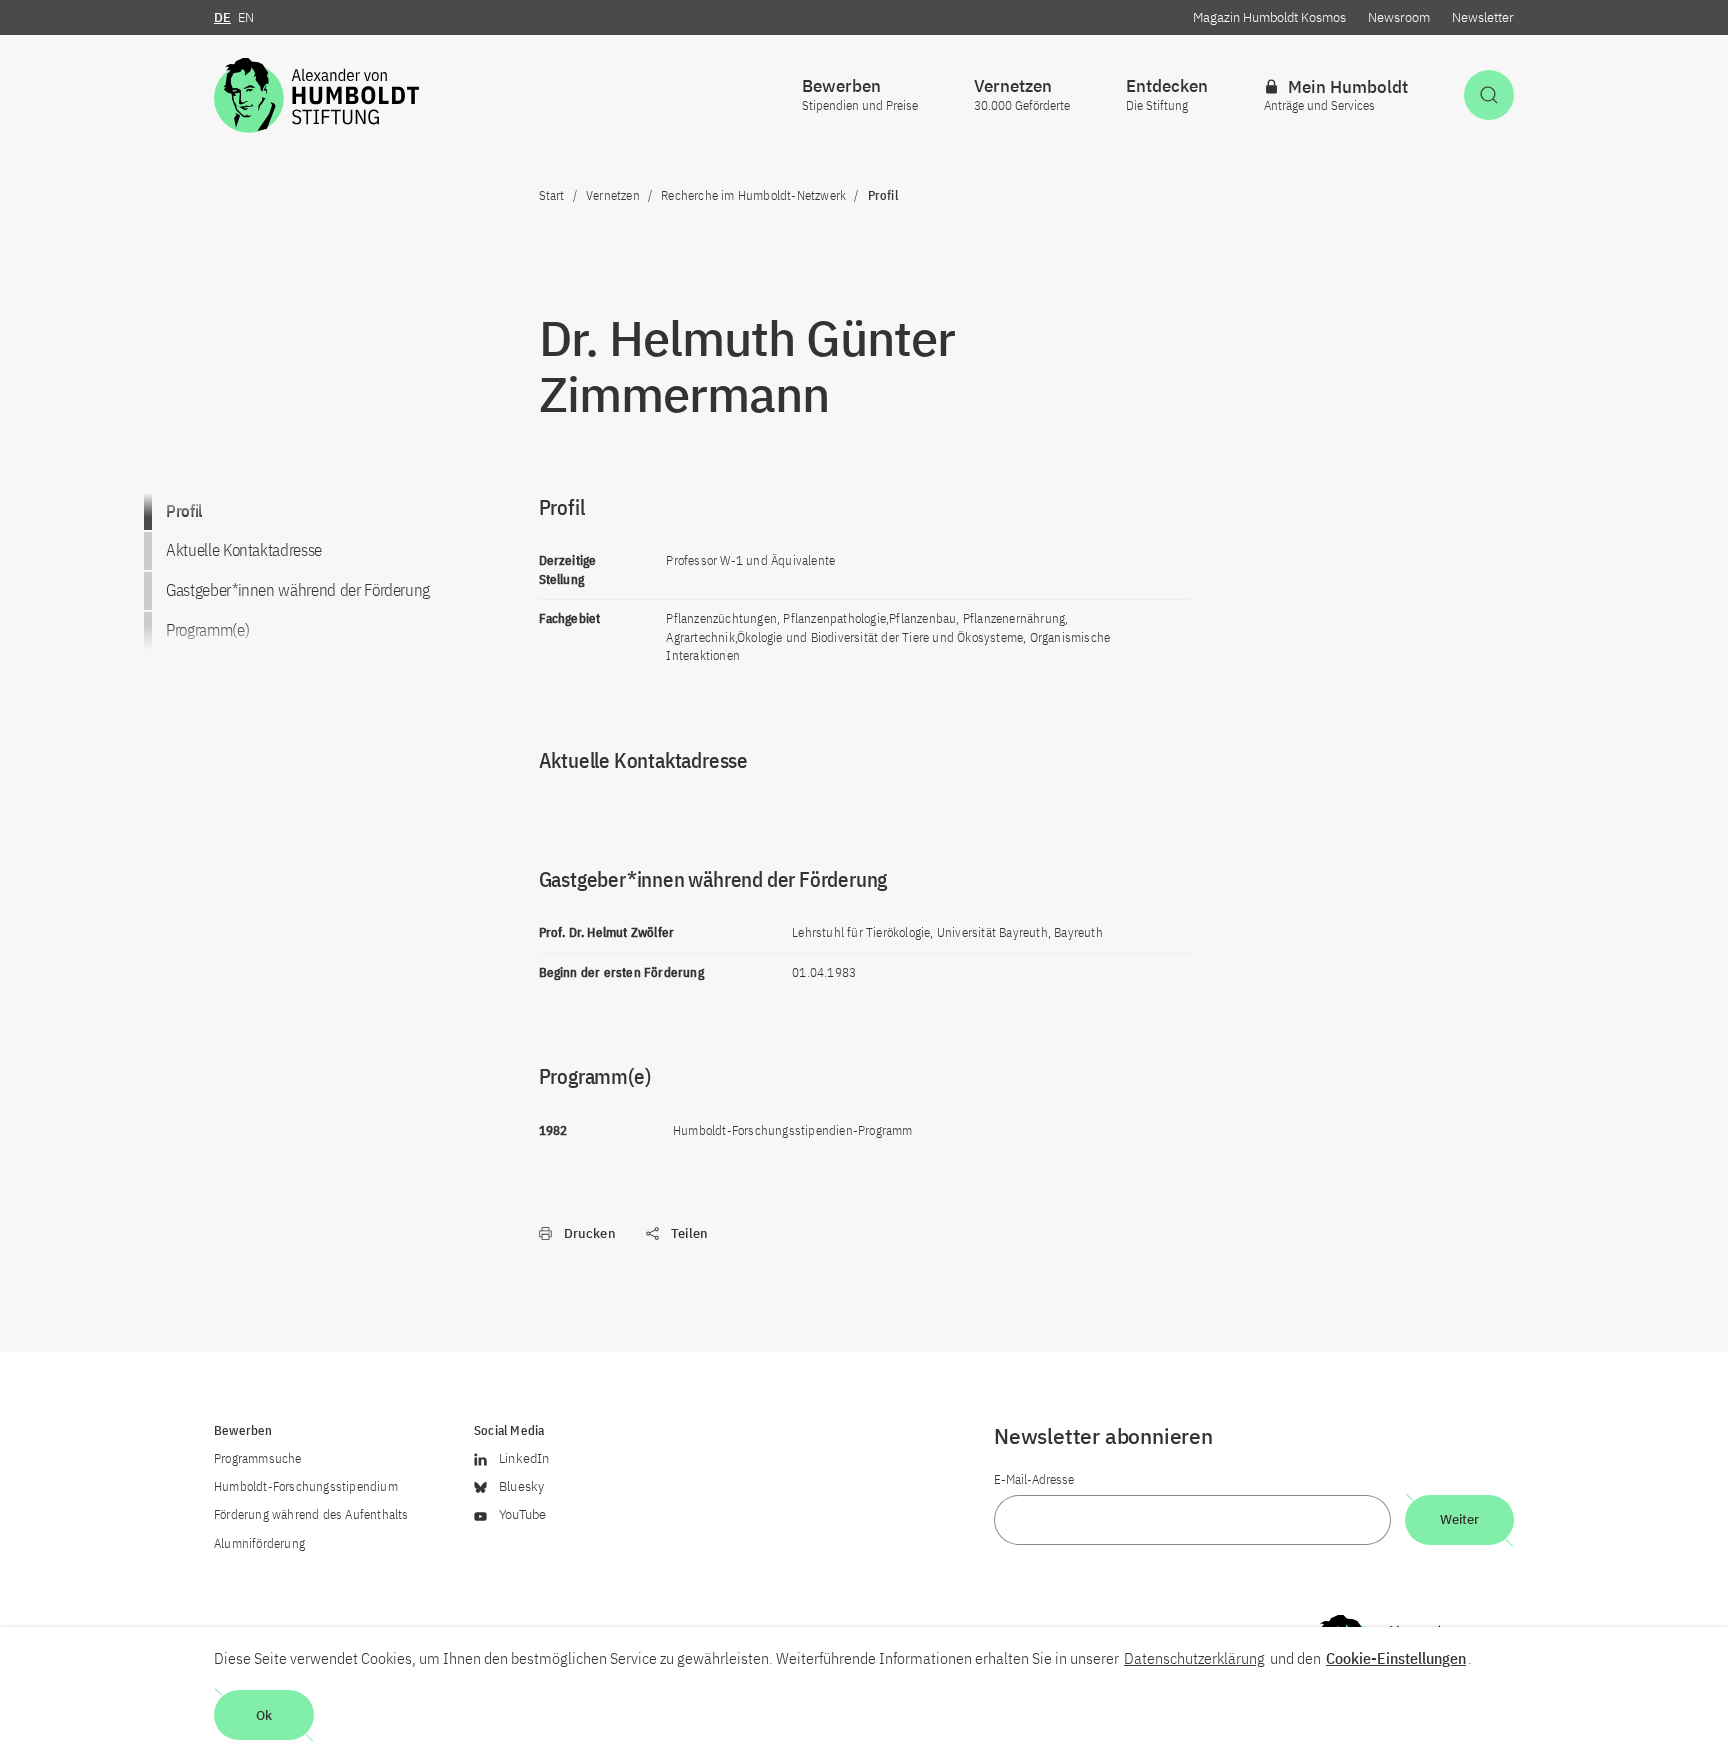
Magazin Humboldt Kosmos (1269, 17)
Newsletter (1483, 17)
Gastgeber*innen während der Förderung (298, 590)
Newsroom (1399, 17)
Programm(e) (207, 630)
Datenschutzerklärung (1194, 1658)
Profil (184, 511)
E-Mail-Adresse (1034, 1479)
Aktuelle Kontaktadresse (244, 550)
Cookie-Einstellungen (1396, 1658)
